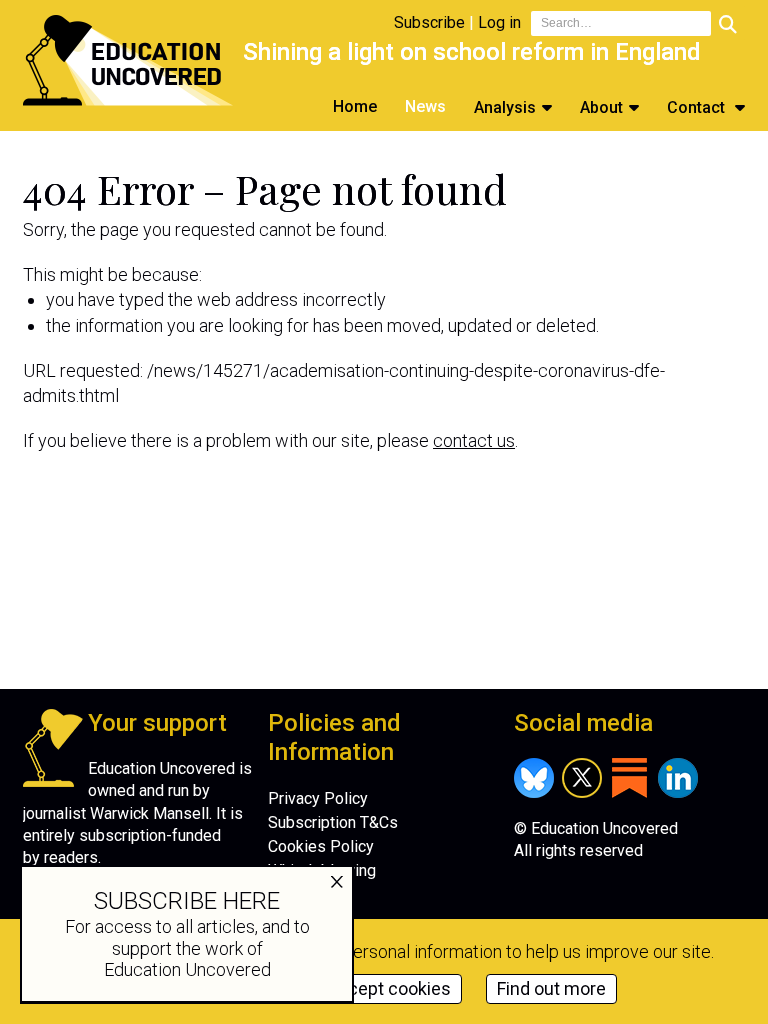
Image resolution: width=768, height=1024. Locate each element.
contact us (474, 440)
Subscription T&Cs (333, 822)
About (601, 107)
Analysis (505, 107)
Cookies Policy (321, 846)
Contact (698, 107)
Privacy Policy (318, 798)
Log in (499, 22)
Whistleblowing (322, 870)
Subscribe (429, 22)
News (425, 106)
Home (355, 106)
